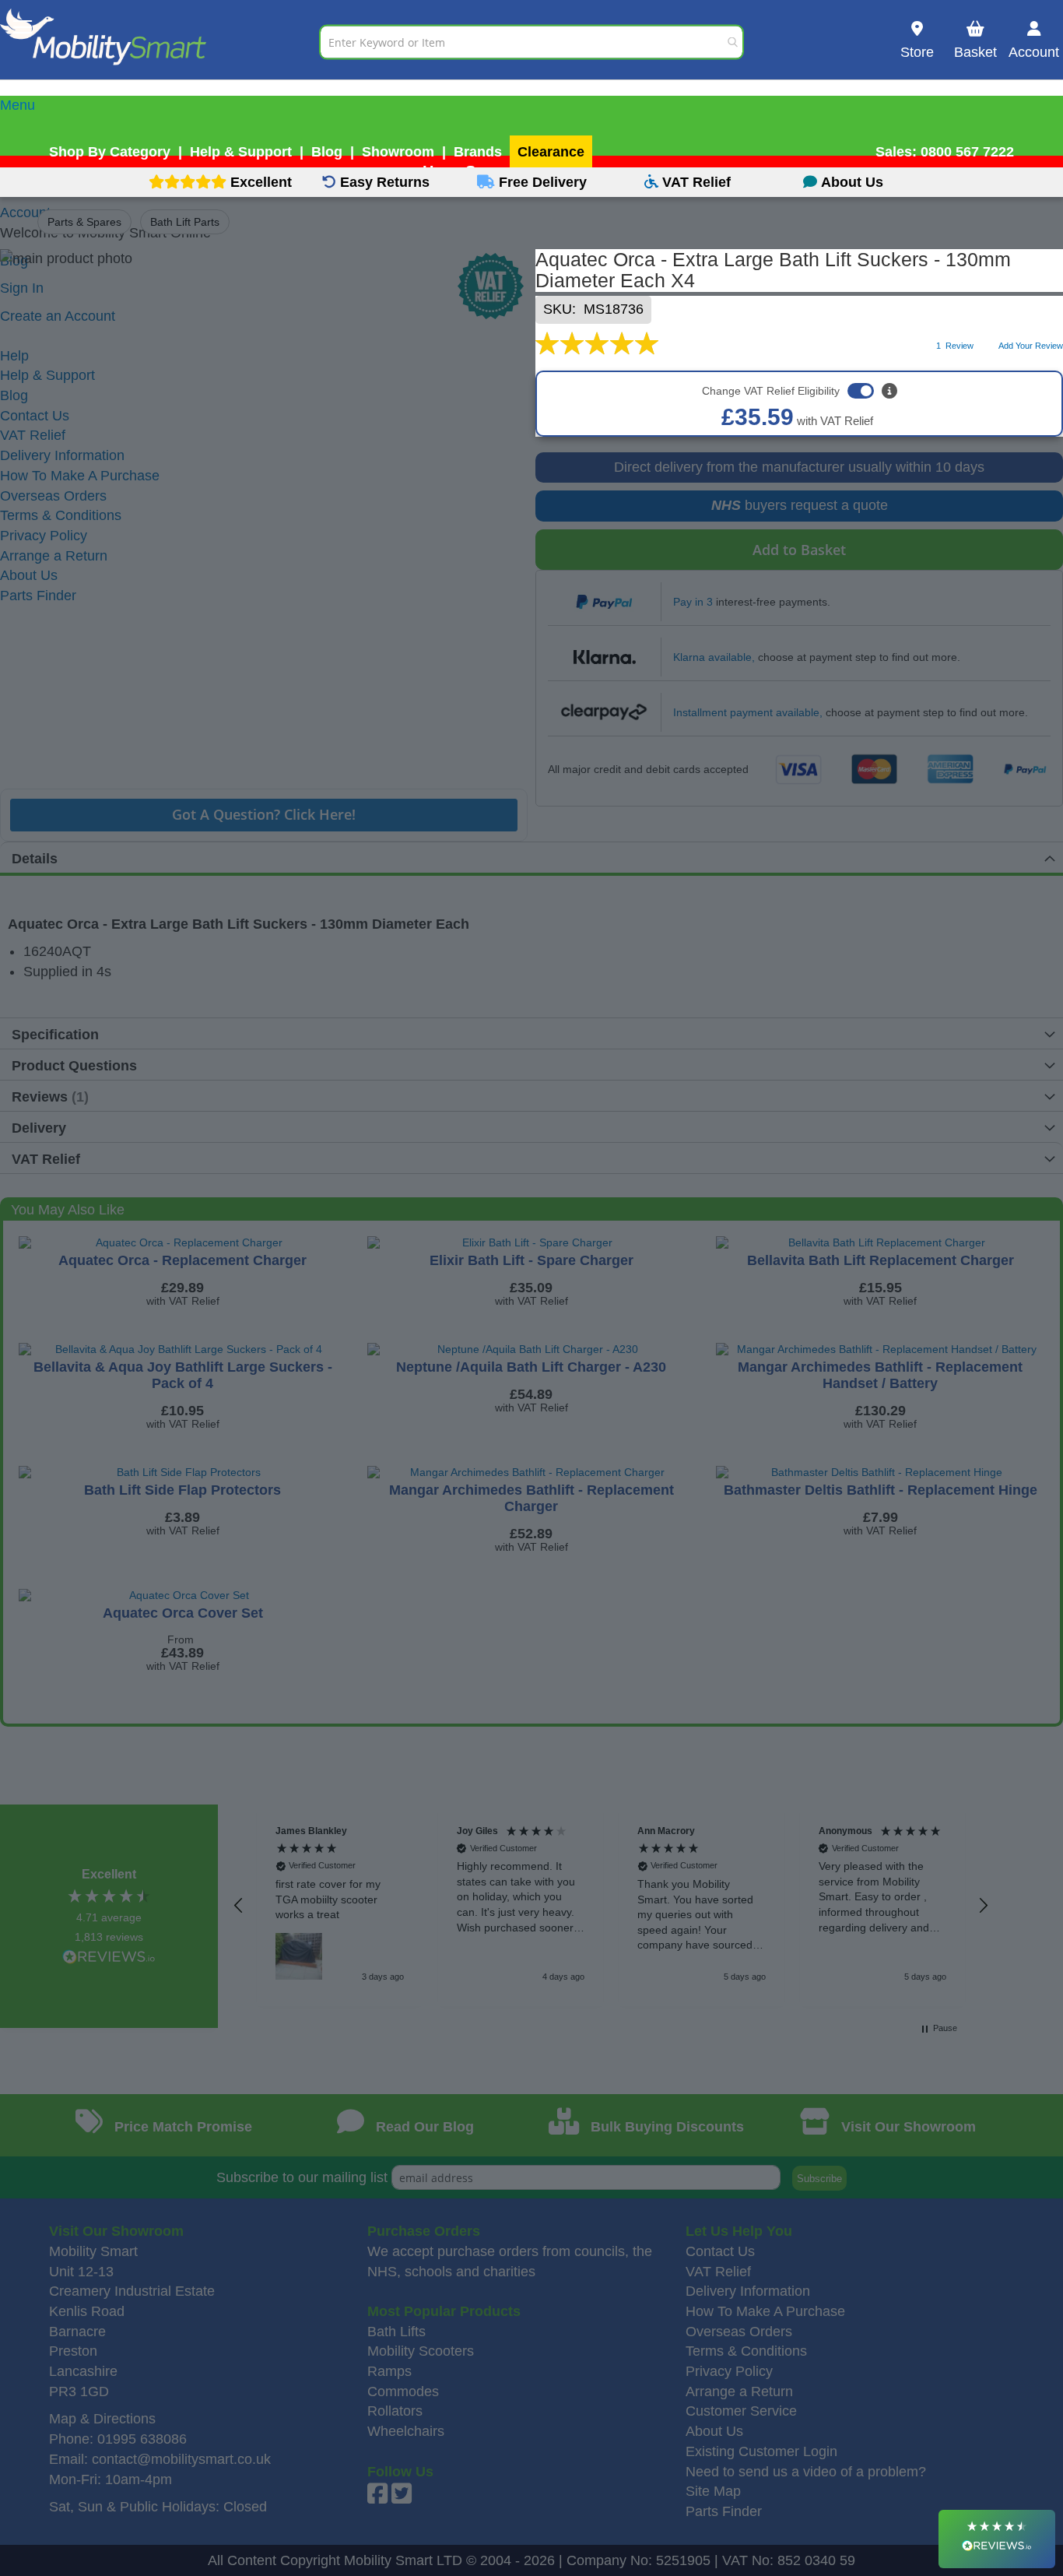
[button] (239, 1906)
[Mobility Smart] (160, 42)
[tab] (531, 106)
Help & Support (241, 152)
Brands (478, 152)
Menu (18, 105)
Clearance (551, 152)
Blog (327, 152)
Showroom (398, 152)
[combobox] (531, 42)
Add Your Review (1031, 346)
